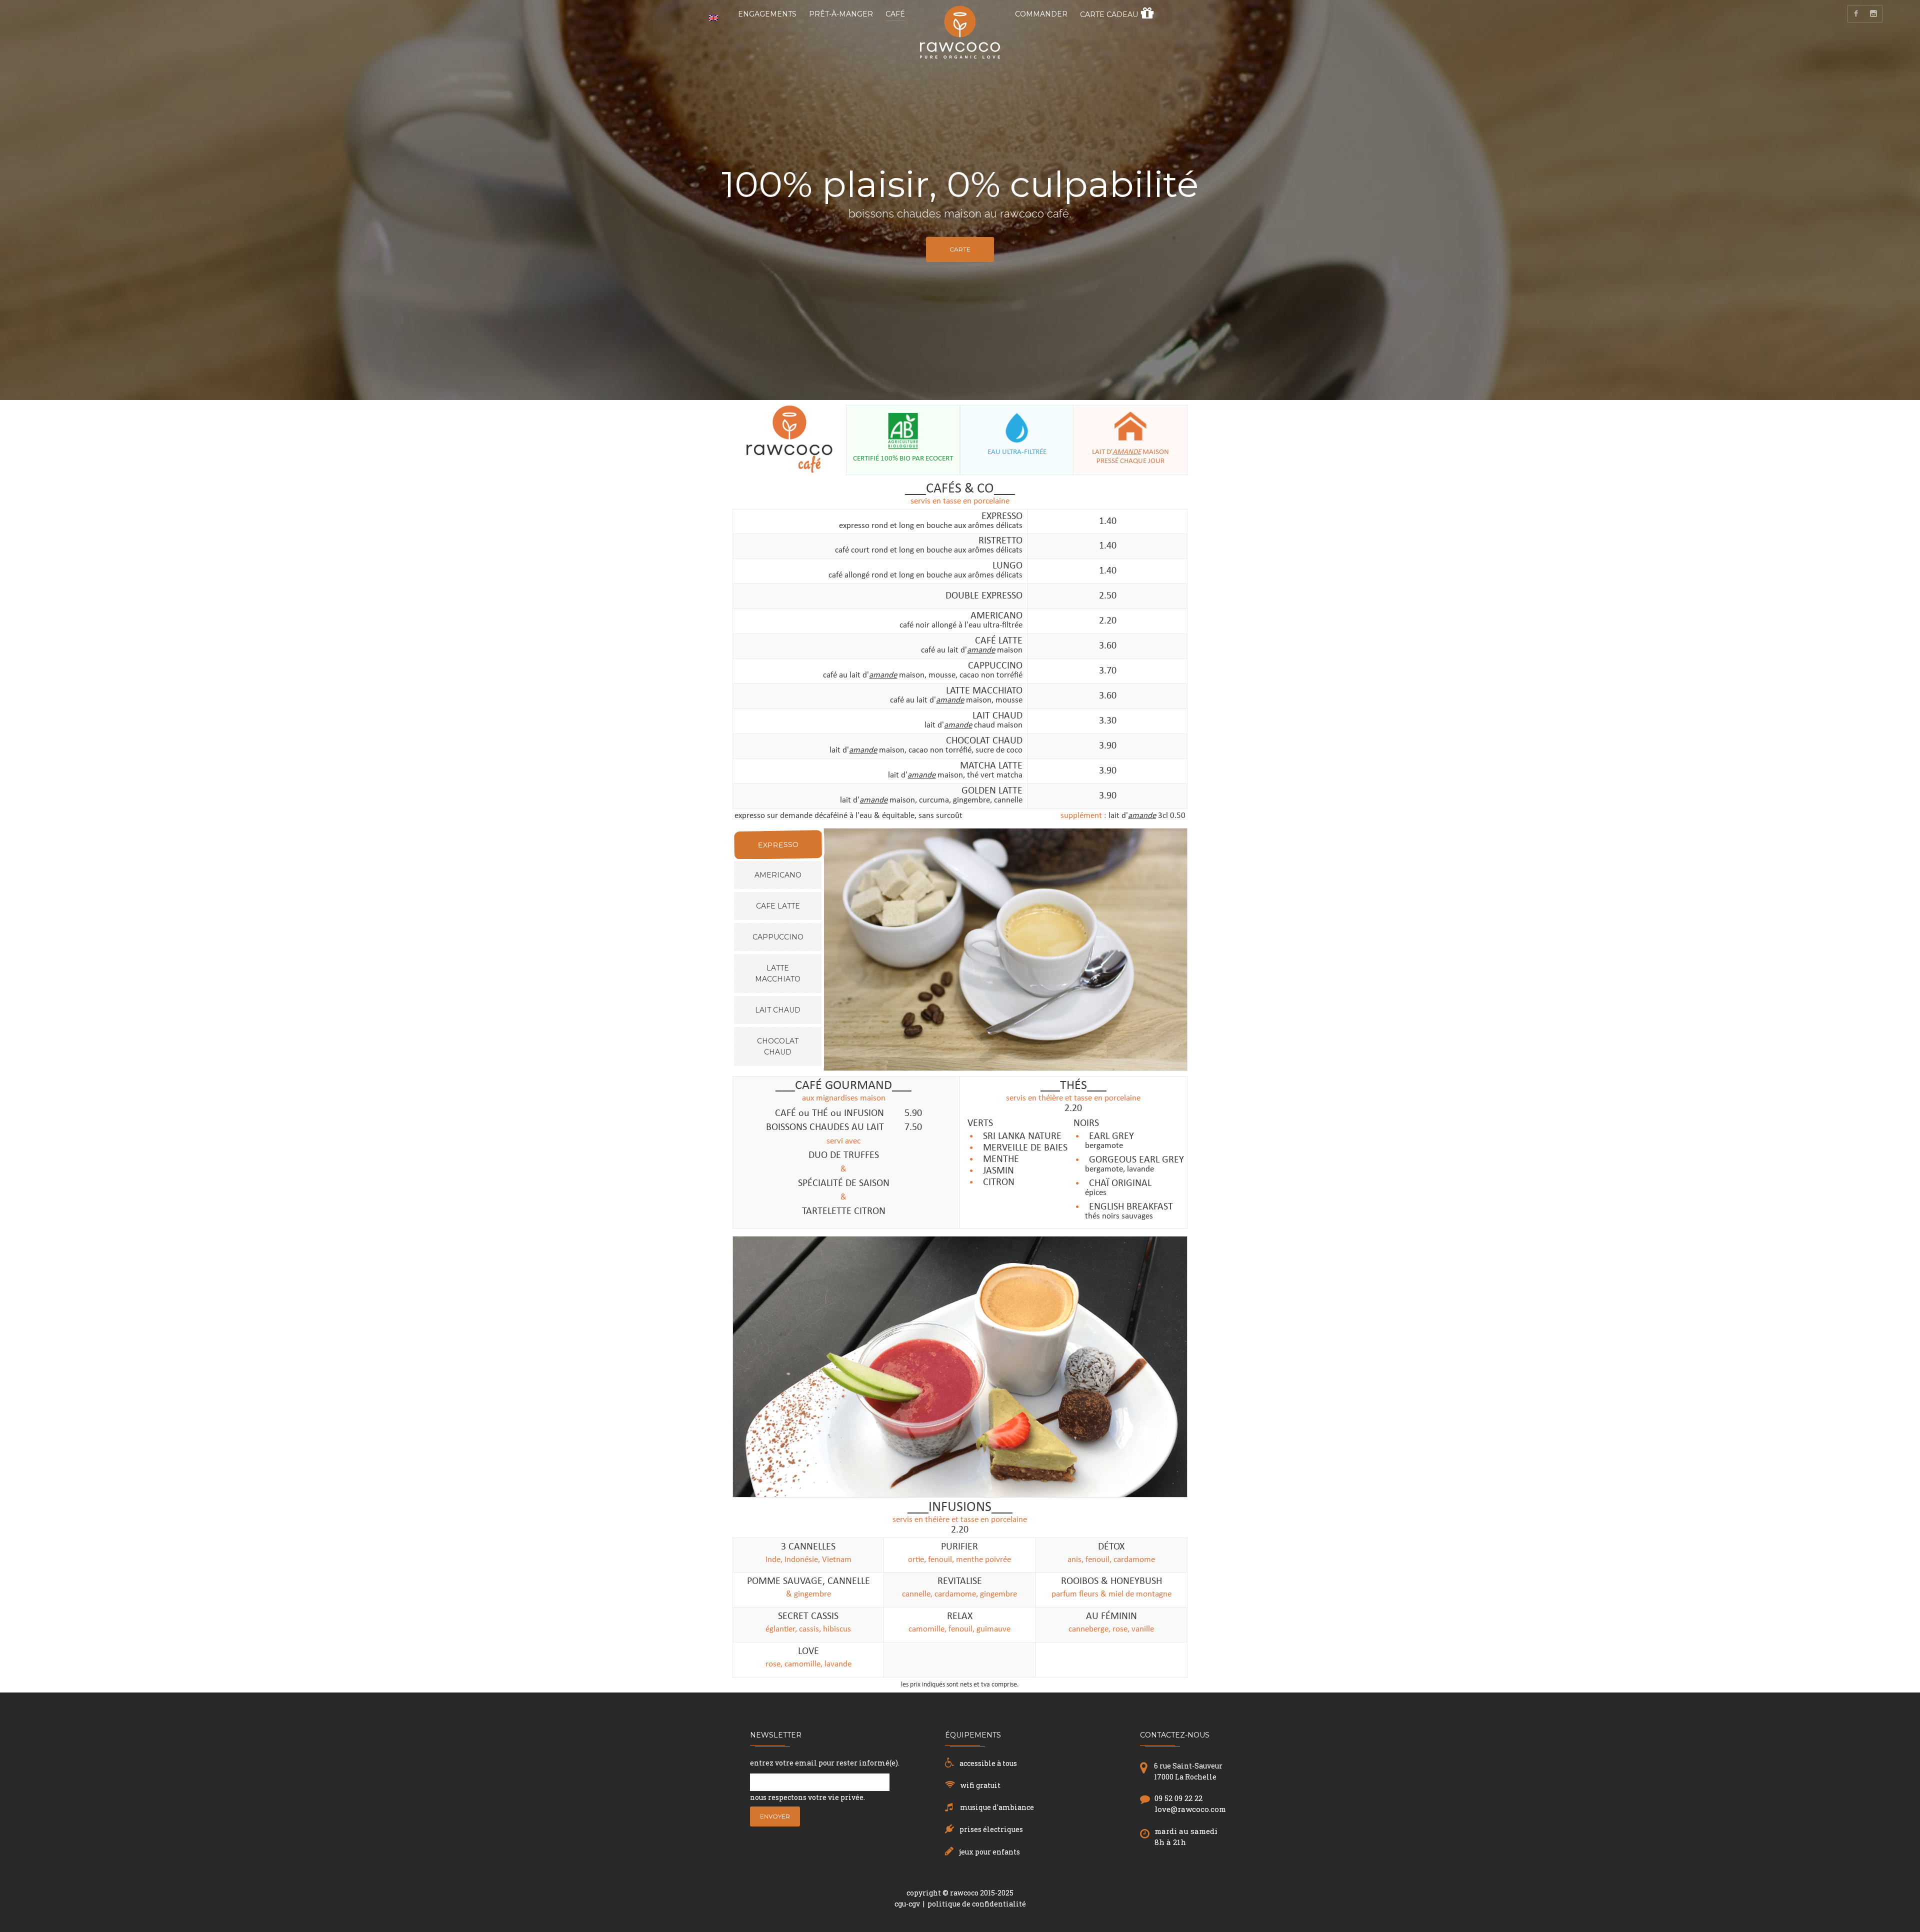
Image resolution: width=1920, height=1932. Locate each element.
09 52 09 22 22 (1178, 1798)
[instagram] (1874, 14)
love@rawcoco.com (1190, 1809)
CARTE (960, 249)
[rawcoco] (960, 44)
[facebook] (1856, 14)
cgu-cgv (907, 1904)
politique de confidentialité (977, 1904)
